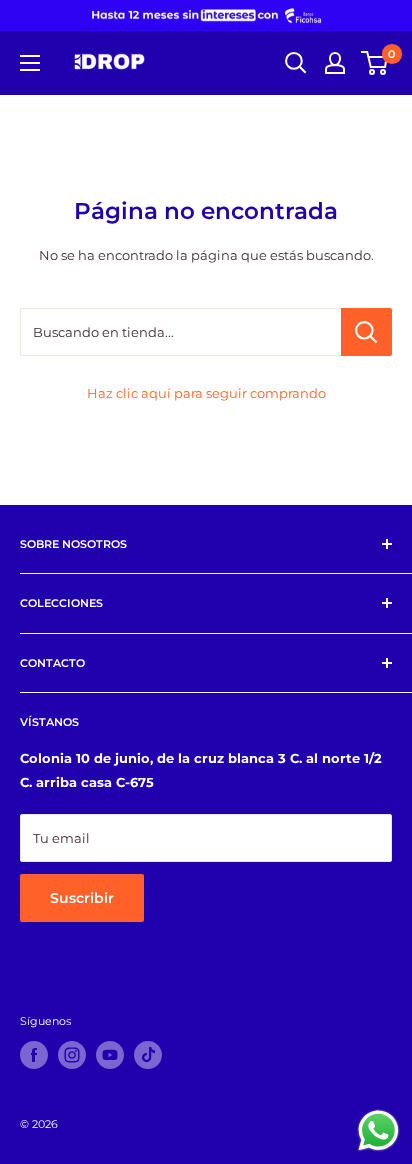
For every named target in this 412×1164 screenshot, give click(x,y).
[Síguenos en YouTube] (110, 1055)
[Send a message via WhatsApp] (378, 1130)
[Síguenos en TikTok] (148, 1055)
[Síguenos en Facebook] (34, 1055)
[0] (375, 63)
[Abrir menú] (30, 63)
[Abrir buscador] (296, 63)
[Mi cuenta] (335, 63)
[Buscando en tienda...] (366, 332)
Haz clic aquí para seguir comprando (206, 393)
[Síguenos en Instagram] (72, 1055)
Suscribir (82, 898)
